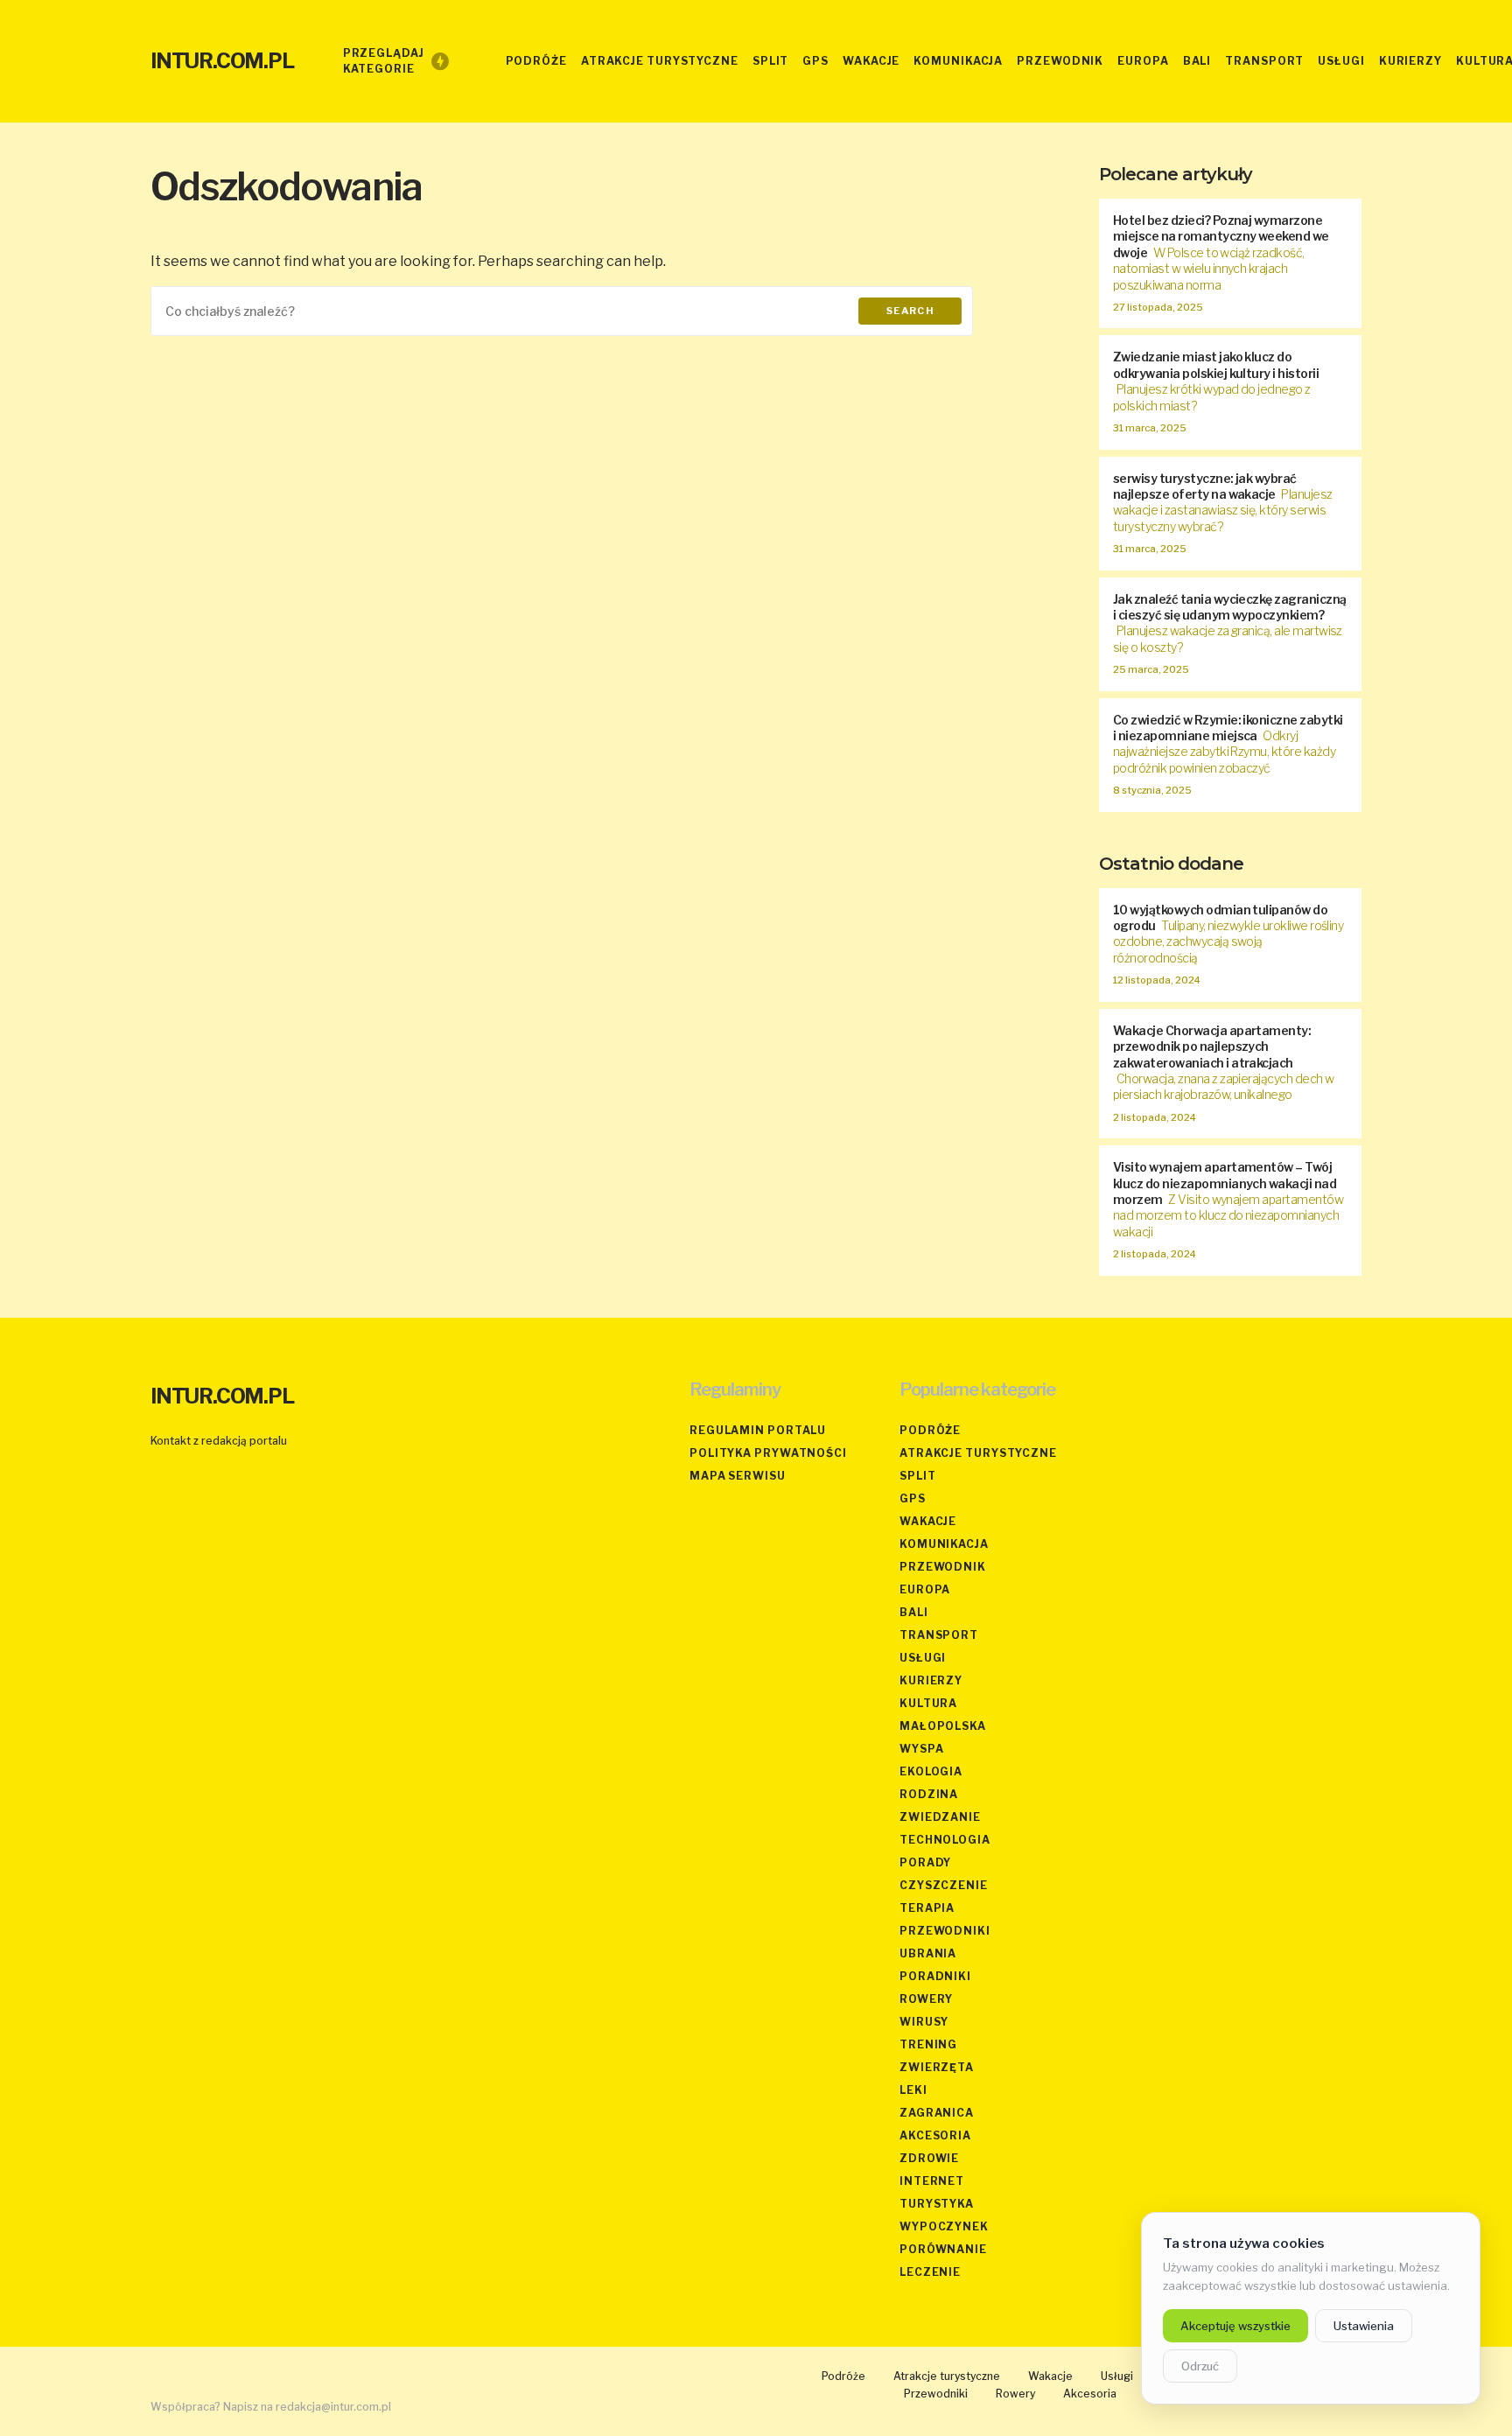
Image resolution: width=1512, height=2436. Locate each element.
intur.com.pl (222, 61)
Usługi (923, 1658)
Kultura (928, 1703)
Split (918, 1476)
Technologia (945, 1840)
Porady (925, 1862)
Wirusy (924, 2022)
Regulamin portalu (758, 1430)
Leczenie (930, 2272)
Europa (925, 1589)
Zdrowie (929, 2158)
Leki (913, 2090)
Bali (914, 1612)
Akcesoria (935, 2135)
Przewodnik (943, 1567)
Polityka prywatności (768, 1453)
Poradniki (935, 1976)
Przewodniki (945, 1931)
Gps (913, 1498)
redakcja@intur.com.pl (333, 2407)
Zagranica (937, 2113)
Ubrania (928, 1953)
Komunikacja (944, 1544)
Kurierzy (931, 1680)
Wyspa (922, 1749)
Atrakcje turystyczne (978, 1453)
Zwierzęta (937, 2067)
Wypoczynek (944, 2226)
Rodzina (929, 1794)
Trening (928, 2044)
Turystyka (937, 2204)
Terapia (927, 1908)
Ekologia (931, 1771)
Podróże (930, 1430)
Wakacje (928, 1521)
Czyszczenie (944, 1885)
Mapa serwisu (738, 1476)
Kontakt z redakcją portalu (219, 1441)
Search (910, 311)
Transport (939, 1635)
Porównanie (943, 2249)
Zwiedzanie (940, 1817)
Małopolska (943, 1726)
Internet (932, 2181)
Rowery (926, 1999)
